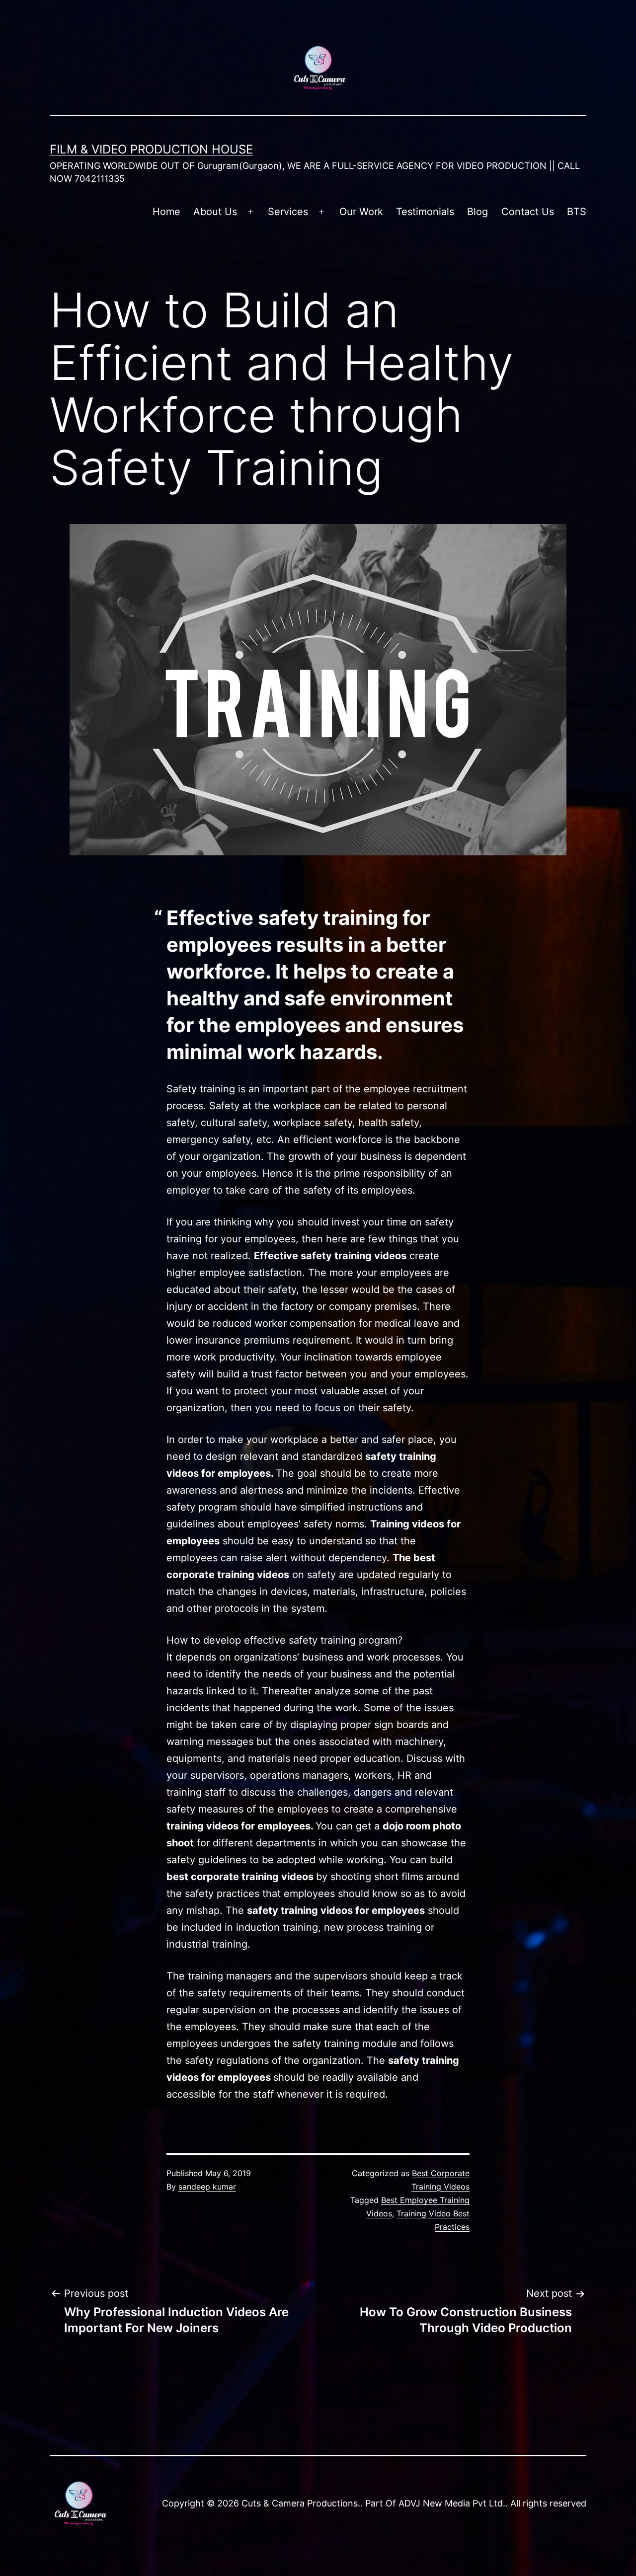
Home (166, 212)
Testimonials (425, 212)
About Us (215, 212)
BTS (577, 212)
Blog (477, 212)
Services (288, 212)
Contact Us (528, 212)
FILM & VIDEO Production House (151, 149)
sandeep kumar (207, 2187)
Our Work (361, 212)
